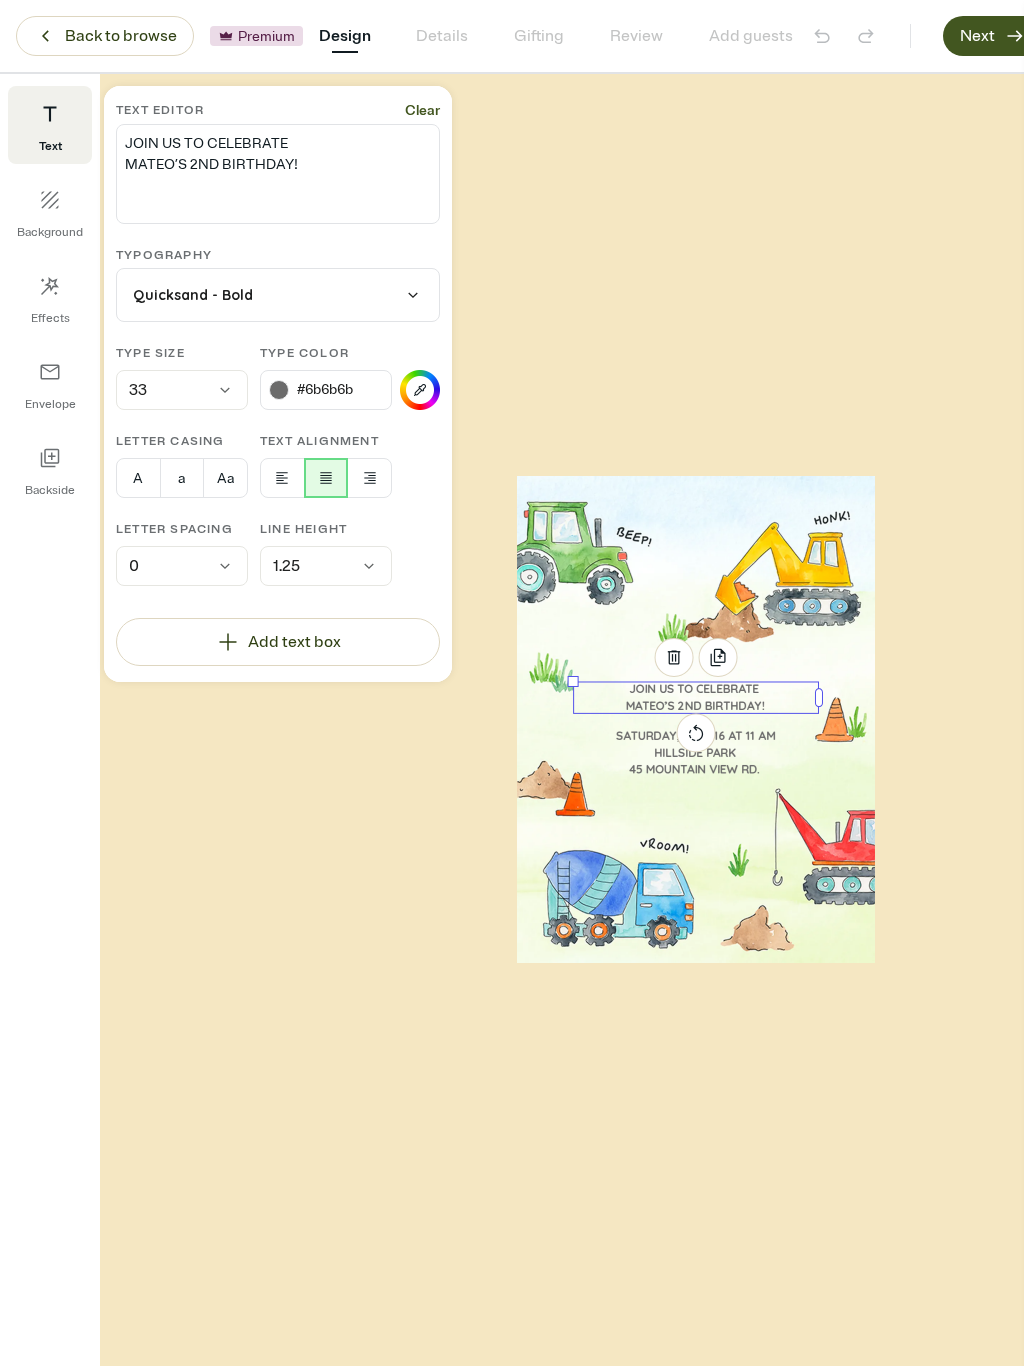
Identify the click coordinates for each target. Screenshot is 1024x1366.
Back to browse (121, 36)
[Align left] (282, 478)
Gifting (539, 36)
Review (636, 36)
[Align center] (326, 478)
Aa (225, 478)
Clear (422, 110)
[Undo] (822, 36)
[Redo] (866, 36)
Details (442, 36)
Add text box (294, 642)
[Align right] (369, 478)
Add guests (751, 36)
